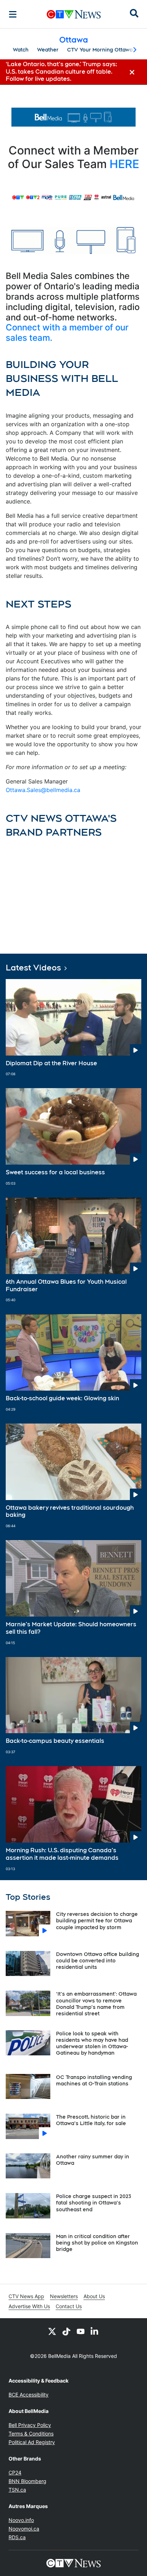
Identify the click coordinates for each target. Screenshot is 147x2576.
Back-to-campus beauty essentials (55, 1741)
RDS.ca (17, 2537)
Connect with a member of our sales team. (67, 333)
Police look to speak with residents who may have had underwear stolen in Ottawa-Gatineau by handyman (92, 2043)
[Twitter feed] (52, 2331)
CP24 (15, 2472)
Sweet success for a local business (55, 1172)
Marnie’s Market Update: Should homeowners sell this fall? (71, 1628)
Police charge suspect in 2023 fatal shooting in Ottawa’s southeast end (93, 2203)
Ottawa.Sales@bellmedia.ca (43, 790)
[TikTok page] (66, 2331)
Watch (21, 50)
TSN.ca (17, 2490)
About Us (94, 2296)
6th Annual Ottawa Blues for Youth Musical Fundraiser (66, 1285)
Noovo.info (21, 2520)
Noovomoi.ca (24, 2529)
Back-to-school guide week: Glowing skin (62, 1398)
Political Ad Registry (32, 2442)
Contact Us (69, 2306)
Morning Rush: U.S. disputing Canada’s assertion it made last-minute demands (62, 1854)
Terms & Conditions (31, 2434)
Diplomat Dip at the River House (51, 1063)
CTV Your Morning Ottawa (100, 50)
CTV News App (26, 2296)
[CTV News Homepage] (74, 14)
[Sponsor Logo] (73, 117)
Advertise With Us (29, 2306)
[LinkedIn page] (95, 2331)
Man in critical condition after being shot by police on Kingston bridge (97, 2243)
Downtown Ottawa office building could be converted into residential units (98, 1961)
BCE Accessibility (29, 2395)
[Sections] (13, 14)
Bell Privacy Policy (30, 2425)
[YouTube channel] (81, 2331)
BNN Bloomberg (27, 2481)
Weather (48, 50)
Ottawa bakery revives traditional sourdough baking (70, 1511)
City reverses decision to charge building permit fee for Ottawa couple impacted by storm (97, 1921)
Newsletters (64, 2296)
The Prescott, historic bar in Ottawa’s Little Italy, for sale (91, 2120)
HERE (124, 164)
